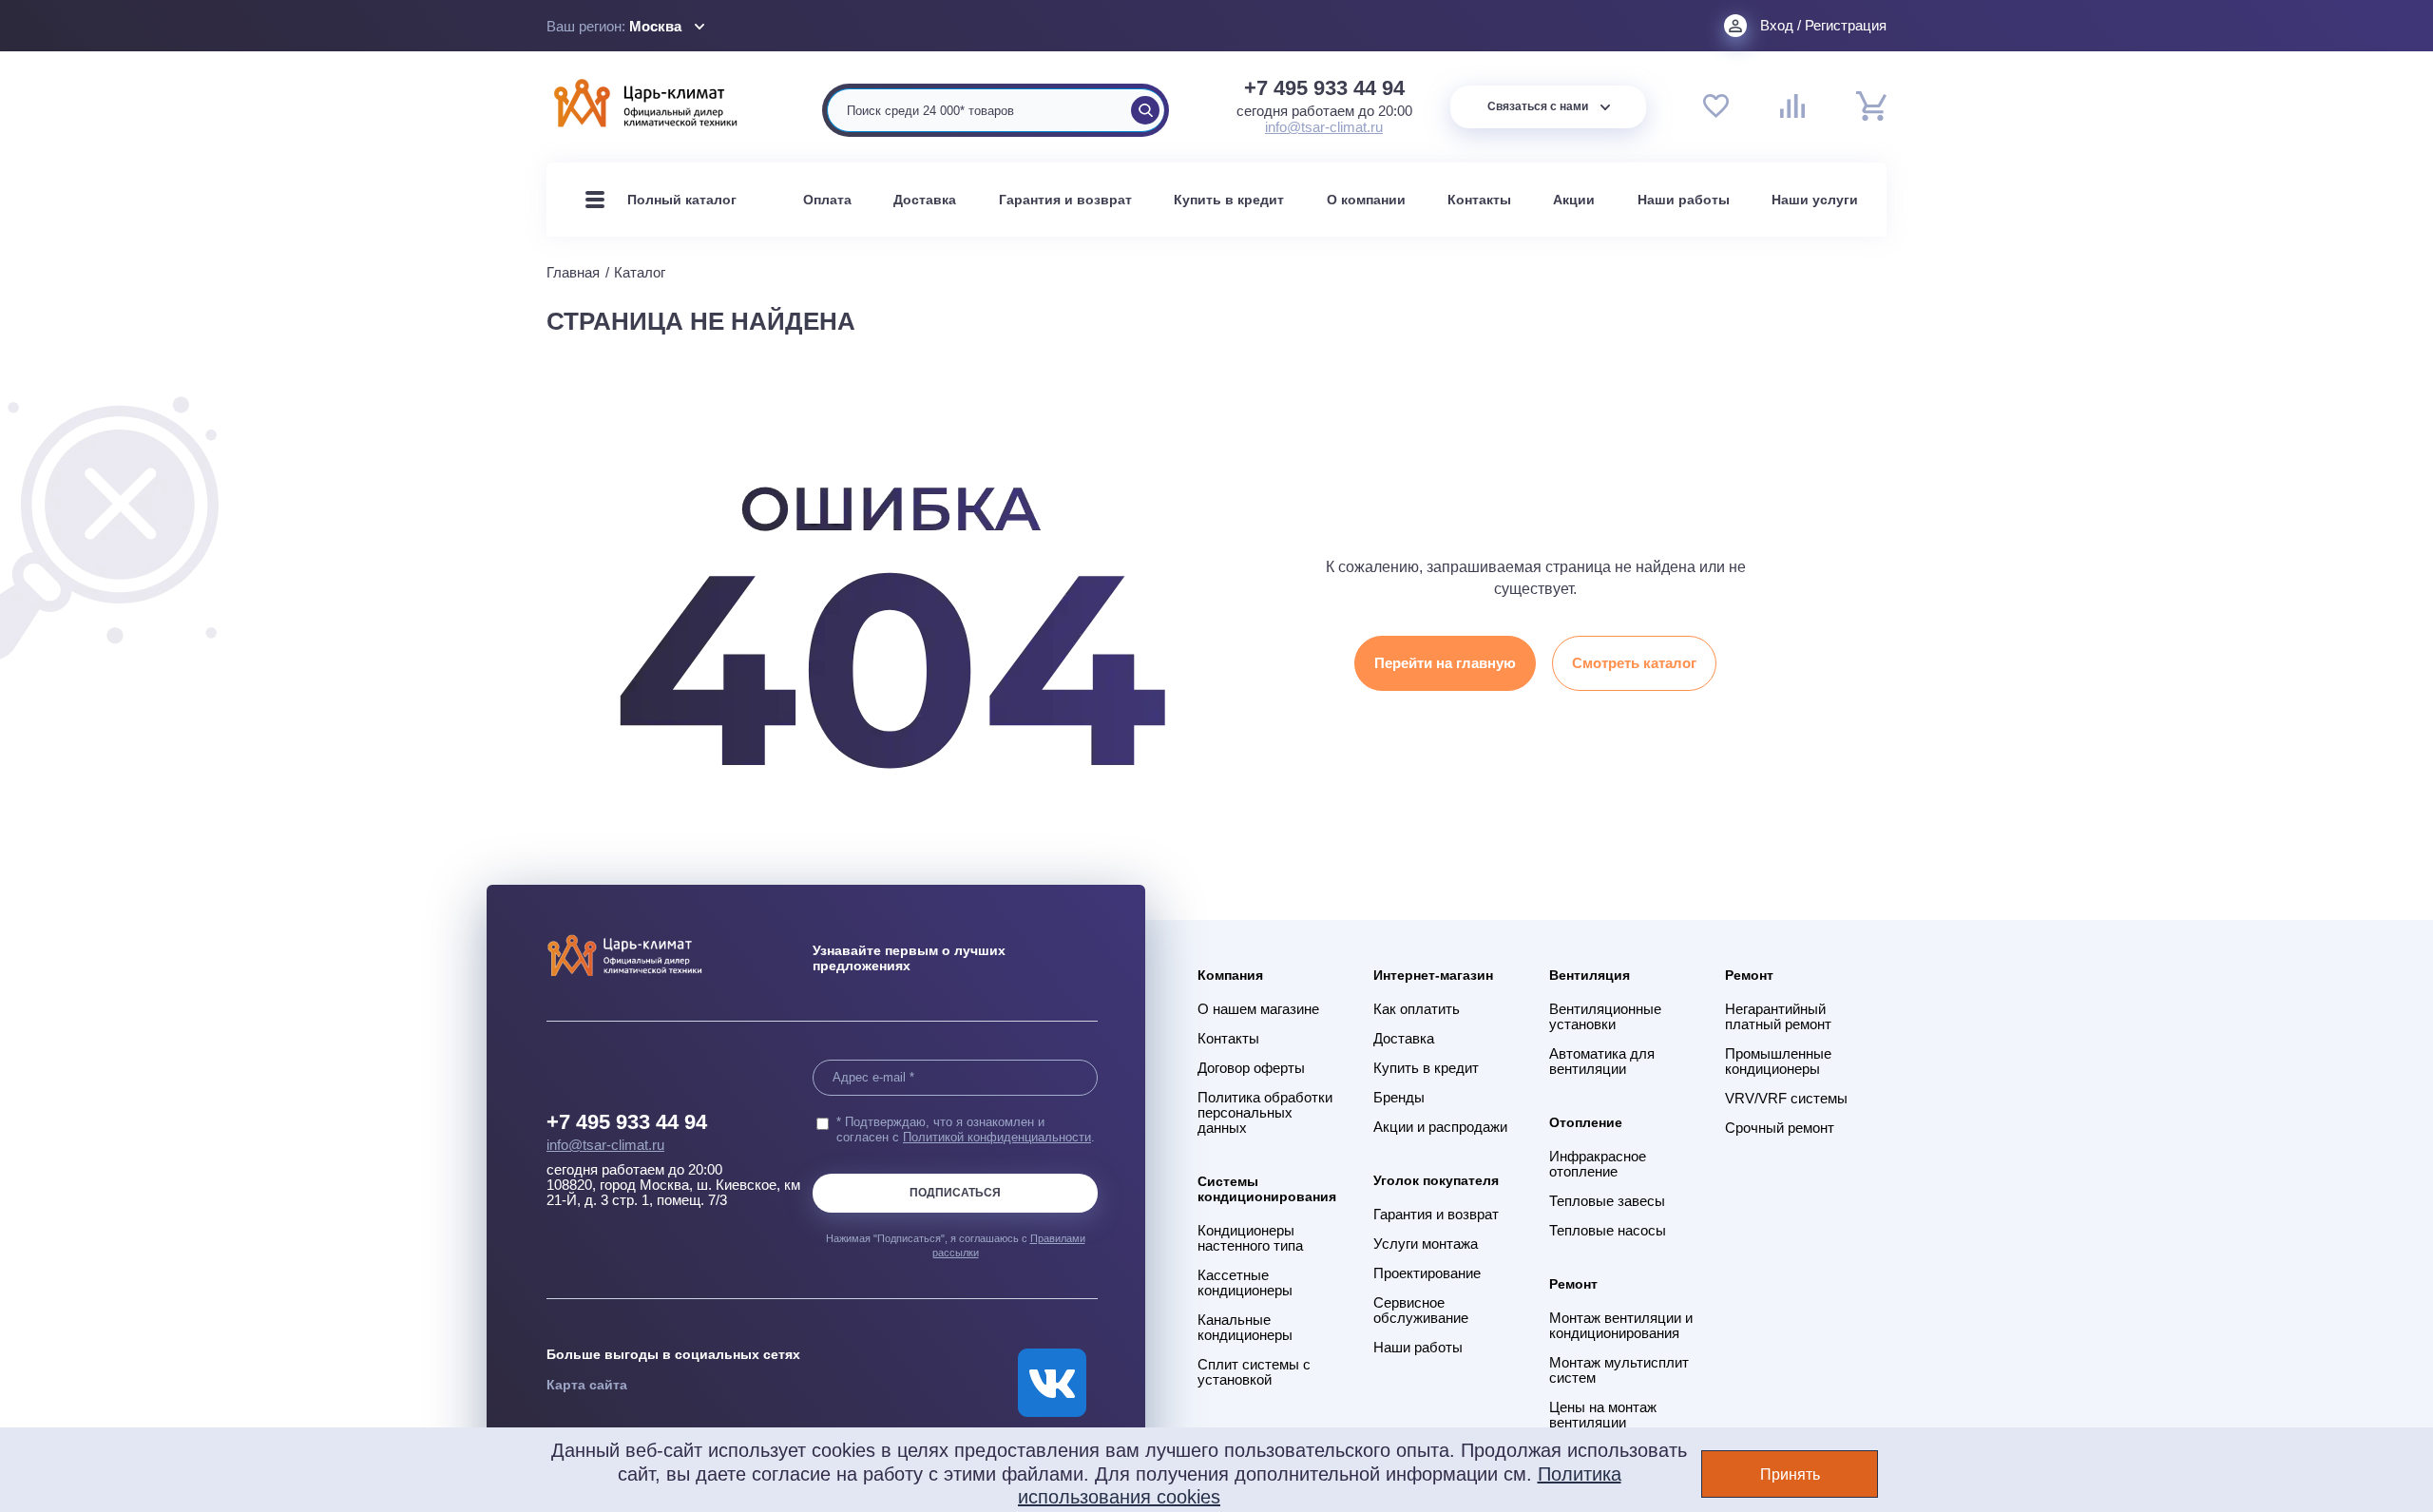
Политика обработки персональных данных (1265, 1113)
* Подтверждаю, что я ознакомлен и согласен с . (966, 1129)
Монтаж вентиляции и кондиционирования (1621, 1326)
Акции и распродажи (1440, 1127)
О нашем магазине (1258, 1009)
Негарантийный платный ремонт (1778, 1017)
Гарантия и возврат (1065, 200)
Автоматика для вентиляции (1602, 1062)
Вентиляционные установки (1605, 1017)
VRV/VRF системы (1786, 1099)
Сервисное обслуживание (1421, 1311)
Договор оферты (1251, 1068)
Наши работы (1684, 200)
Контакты (1479, 200)
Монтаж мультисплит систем (1619, 1370)
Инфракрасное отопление (1598, 1164)
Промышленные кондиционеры (1778, 1062)
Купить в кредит (1229, 200)
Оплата (827, 200)
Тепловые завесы (1607, 1201)
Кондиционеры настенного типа (1250, 1238)
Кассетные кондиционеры (1245, 1283)
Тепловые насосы (1608, 1231)
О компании (1366, 200)
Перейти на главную (1445, 663)
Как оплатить (1417, 1009)
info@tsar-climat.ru (1324, 127)
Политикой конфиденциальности (997, 1137)
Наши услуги (1815, 200)
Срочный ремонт (1780, 1128)
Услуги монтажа (1426, 1244)
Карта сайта (587, 1385)
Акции (1574, 200)
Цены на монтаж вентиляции (1603, 1415)
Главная (573, 272)
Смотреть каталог (1634, 663)
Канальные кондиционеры (1245, 1328)
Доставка (925, 200)
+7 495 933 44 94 (1324, 88)
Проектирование (1427, 1273)
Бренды (1399, 1098)
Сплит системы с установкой (1254, 1372)
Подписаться (955, 1193)
